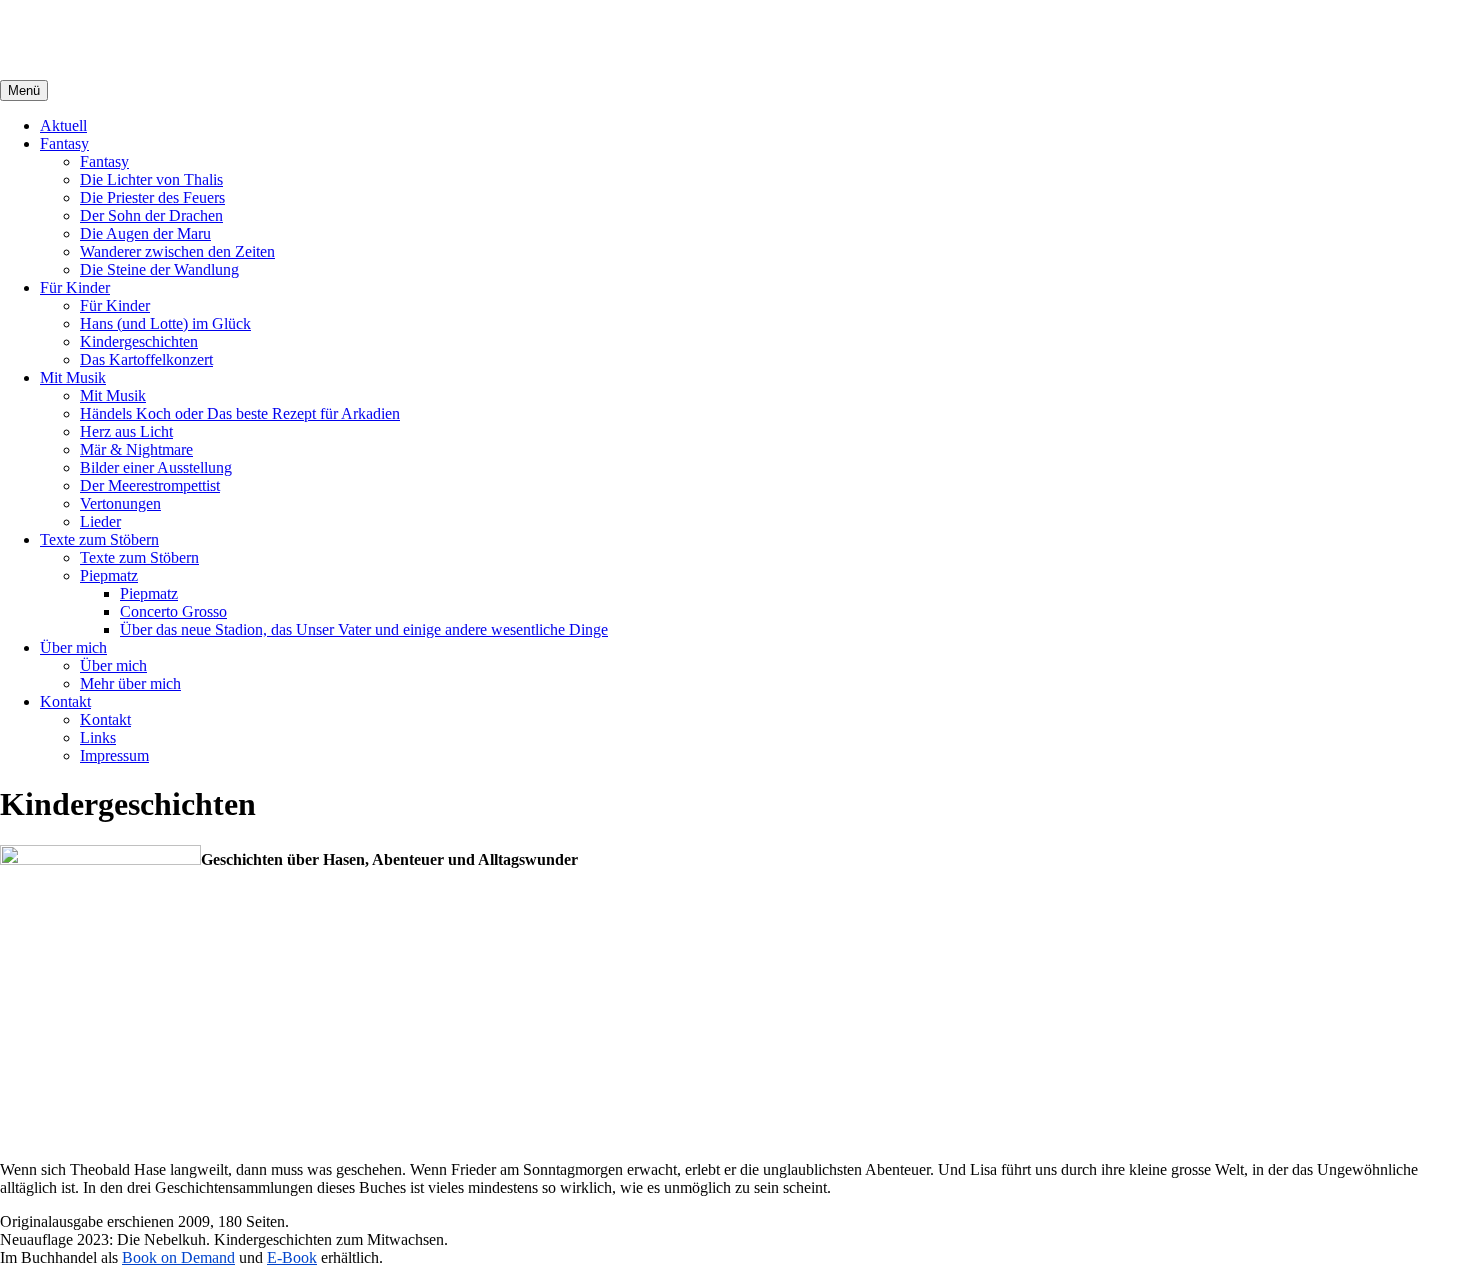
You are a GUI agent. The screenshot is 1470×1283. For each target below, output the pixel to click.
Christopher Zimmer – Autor (198, 39)
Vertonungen (120, 503)
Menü (24, 90)
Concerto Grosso (173, 611)
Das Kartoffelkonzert (146, 359)
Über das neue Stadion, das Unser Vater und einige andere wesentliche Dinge (364, 629)
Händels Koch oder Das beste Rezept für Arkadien (240, 413)
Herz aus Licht (126, 431)
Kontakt (65, 701)
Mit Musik (73, 377)
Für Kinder (75, 287)
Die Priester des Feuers (152, 197)
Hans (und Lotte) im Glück (165, 323)
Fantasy (64, 143)
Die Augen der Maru (145, 233)
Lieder (100, 521)
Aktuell (63, 125)
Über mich (73, 647)
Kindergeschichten (139, 341)
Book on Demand (178, 1257)
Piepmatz (109, 575)
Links (98, 737)
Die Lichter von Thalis (151, 179)
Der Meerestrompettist (150, 485)
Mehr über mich (130, 683)
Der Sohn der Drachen (151, 215)
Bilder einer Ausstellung (156, 467)
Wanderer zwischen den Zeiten (177, 251)
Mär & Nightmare (136, 449)
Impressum (114, 755)
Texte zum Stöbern (99, 539)
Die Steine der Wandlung (159, 269)
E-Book (292, 1257)
